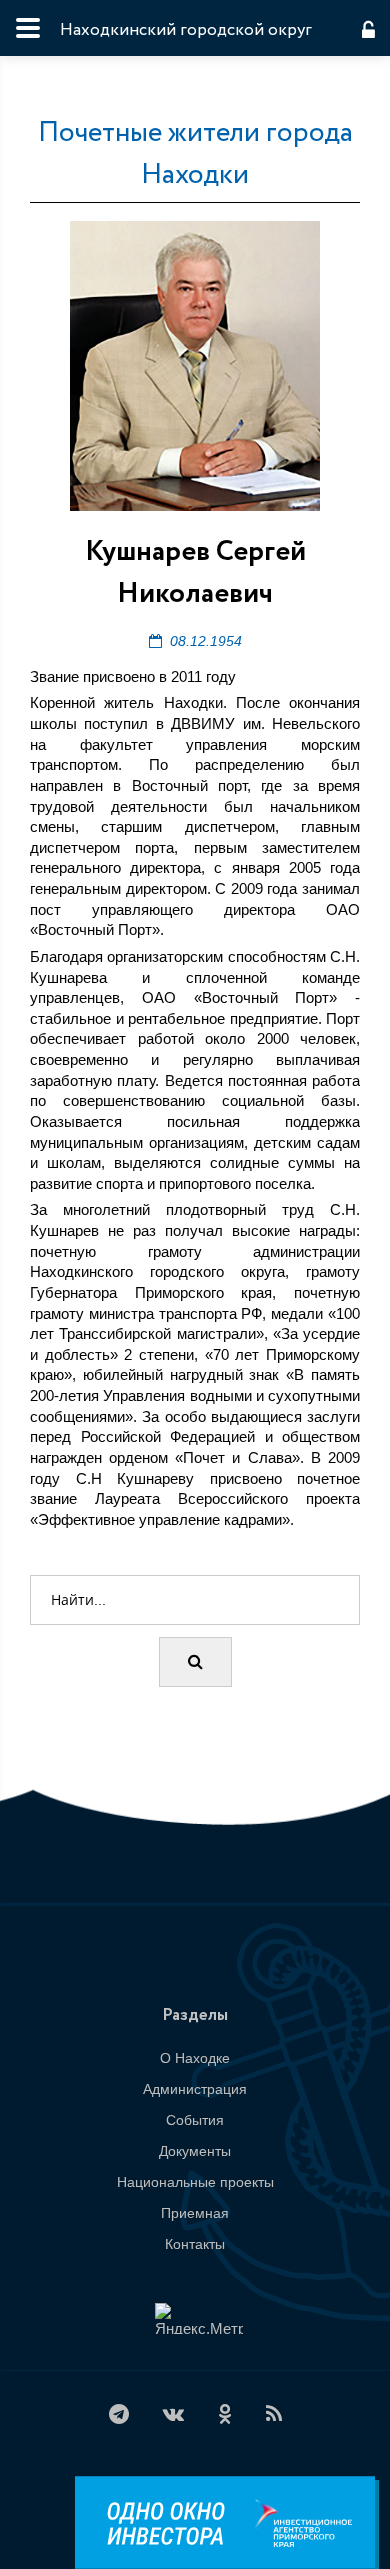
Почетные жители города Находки (195, 154)
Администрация (195, 2089)
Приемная (195, 2213)
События (195, 2120)
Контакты (195, 2244)
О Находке (195, 2058)
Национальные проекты (195, 2182)
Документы (195, 2151)
